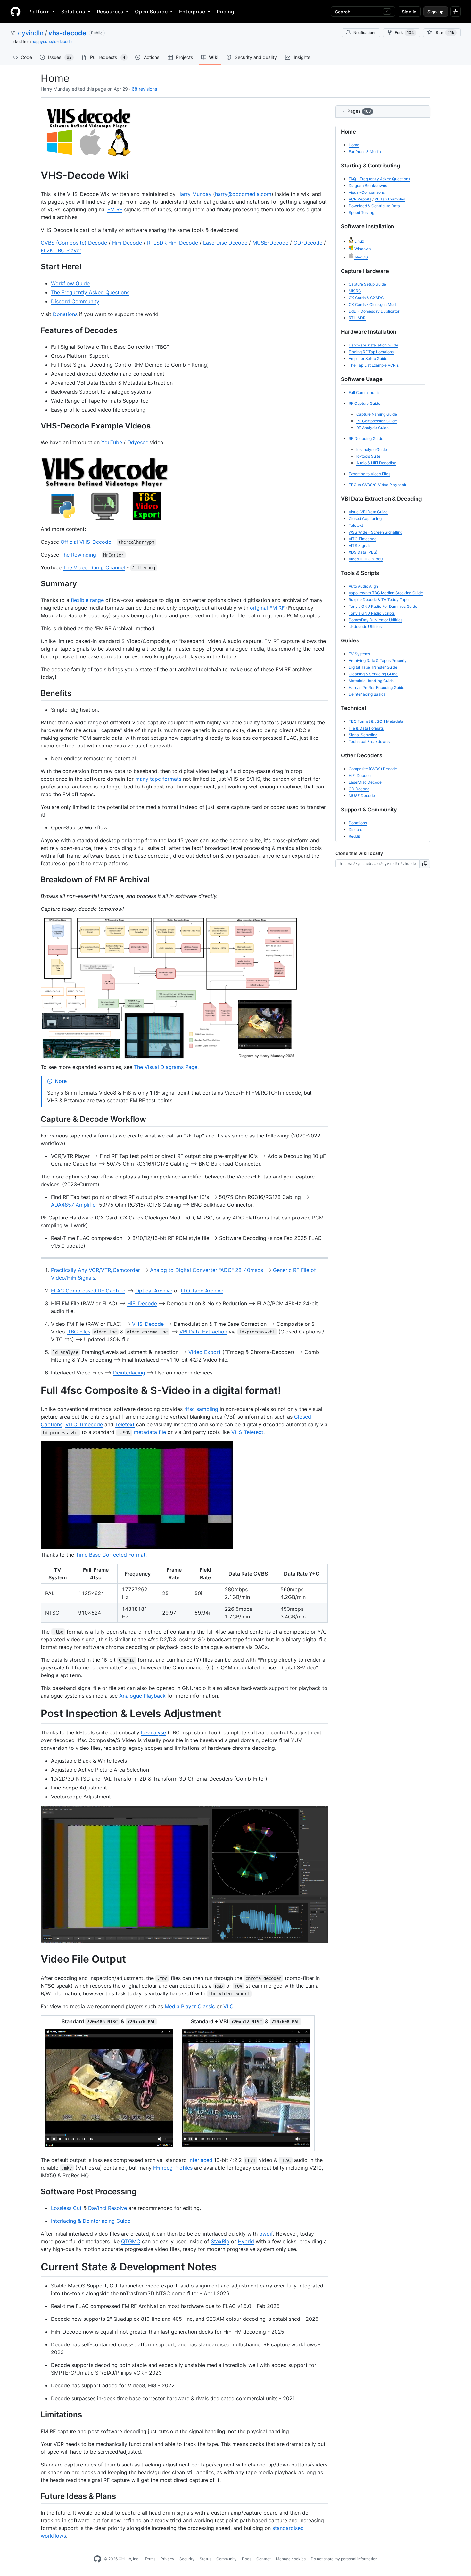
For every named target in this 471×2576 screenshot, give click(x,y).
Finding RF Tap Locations (371, 352)
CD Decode (359, 789)
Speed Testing (361, 212)
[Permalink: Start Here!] (36, 267)
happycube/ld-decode (52, 41)
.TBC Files (78, 1332)
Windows (363, 249)
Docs (247, 2559)
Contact (264, 2559)
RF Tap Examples (390, 199)
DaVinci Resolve (107, 2208)
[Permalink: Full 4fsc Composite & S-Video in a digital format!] (36, 1390)
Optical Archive (154, 1291)
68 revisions (144, 89)
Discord (355, 830)
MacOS (361, 257)
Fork (404, 33)
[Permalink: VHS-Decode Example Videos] (36, 426)
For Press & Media (365, 152)
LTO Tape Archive (202, 1291)
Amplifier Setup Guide (368, 359)
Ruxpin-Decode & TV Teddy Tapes (380, 600)
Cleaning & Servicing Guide (373, 674)
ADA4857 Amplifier (74, 1205)
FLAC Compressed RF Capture (88, 1291)
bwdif (266, 2234)
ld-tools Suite (368, 456)
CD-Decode (308, 243)
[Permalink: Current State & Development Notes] (36, 2267)
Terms (150, 2559)
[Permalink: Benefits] (36, 693)
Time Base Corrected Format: (111, 1555)
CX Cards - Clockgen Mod (372, 304)
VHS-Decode (148, 1324)
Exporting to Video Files (369, 474)
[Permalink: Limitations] (36, 2415)
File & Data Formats (366, 728)
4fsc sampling (201, 1409)
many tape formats (158, 779)
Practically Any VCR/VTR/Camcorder (95, 1270)
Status (205, 2559)
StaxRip (220, 2241)
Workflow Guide (70, 283)
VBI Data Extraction (203, 1332)
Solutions (73, 12)
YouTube (112, 442)
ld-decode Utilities (365, 627)
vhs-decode (67, 33)
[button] (425, 864)
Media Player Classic (190, 2006)
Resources (110, 12)
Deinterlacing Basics (367, 694)
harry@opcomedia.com (243, 194)
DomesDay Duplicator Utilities (376, 620)
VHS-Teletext (247, 1432)
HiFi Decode (127, 243)
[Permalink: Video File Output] (36, 1960)
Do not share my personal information (344, 2559)
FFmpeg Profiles (173, 2168)
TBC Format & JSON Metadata (376, 721)
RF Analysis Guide (372, 428)
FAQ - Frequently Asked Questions (379, 179)
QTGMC (131, 2241)
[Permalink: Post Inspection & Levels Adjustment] (36, 1714)
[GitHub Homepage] (97, 2559)
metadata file (150, 1432)
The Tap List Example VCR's (374, 365)
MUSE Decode (362, 796)
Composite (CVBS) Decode (373, 769)
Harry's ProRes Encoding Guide (376, 687)
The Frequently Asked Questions (90, 292)
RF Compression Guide (377, 421)
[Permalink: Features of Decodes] (36, 330)
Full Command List (365, 392)
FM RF (115, 209)
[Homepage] (15, 12)
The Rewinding (78, 555)
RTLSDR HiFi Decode (173, 243)
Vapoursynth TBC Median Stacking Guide (386, 593)
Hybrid (246, 2241)
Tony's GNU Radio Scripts (372, 613)
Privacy (167, 2559)
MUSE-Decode (270, 243)
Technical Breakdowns (369, 742)
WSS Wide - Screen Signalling (376, 532)
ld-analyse (153, 1732)
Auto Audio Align (363, 586)
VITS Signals (360, 546)
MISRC (355, 291)
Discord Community (75, 301)
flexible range (87, 600)
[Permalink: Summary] (36, 583)
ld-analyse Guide (372, 449)
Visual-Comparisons (367, 192)
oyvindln (31, 33)
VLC (228, 2006)
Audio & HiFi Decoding (376, 463)
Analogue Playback (142, 1696)
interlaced (200, 2160)
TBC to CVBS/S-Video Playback (377, 485)
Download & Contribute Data (374, 206)
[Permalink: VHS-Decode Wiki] (36, 175)
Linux (359, 241)
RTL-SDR (357, 318)
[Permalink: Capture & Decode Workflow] (36, 1119)
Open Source (151, 12)
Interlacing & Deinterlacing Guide (91, 2221)
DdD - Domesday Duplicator (374, 311)
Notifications (365, 33)
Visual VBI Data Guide (368, 512)
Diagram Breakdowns (368, 186)
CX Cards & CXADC (366, 298)
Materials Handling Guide (371, 681)
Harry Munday (194, 194)
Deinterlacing (129, 1373)
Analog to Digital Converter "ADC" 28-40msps (207, 1270)
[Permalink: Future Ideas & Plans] (36, 2496)
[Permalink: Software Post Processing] (36, 2191)
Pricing (225, 12)
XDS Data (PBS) (363, 552)
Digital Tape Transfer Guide (373, 667)
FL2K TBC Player (61, 250)
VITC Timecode (84, 1424)
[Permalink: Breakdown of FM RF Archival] (36, 880)
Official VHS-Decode (86, 542)
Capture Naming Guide (377, 414)
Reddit (354, 836)
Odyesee (138, 442)
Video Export (205, 1352)
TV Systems (359, 654)
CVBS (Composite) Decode (74, 243)
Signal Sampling (363, 735)
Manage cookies (291, 2559)
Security (187, 2559)
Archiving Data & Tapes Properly (378, 660)
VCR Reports (360, 199)
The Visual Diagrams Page (166, 1067)
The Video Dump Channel (94, 567)
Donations (65, 314)
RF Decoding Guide (366, 439)
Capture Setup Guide (367, 284)
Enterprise (192, 12)
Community (227, 2559)
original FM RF (267, 608)
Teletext (125, 1424)
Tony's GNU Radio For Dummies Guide (383, 606)
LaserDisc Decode (225, 243)
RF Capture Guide (364, 403)
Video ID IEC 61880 (366, 559)
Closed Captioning (365, 519)
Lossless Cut (66, 2208)
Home (354, 145)
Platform (39, 12)
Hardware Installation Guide (373, 345)
